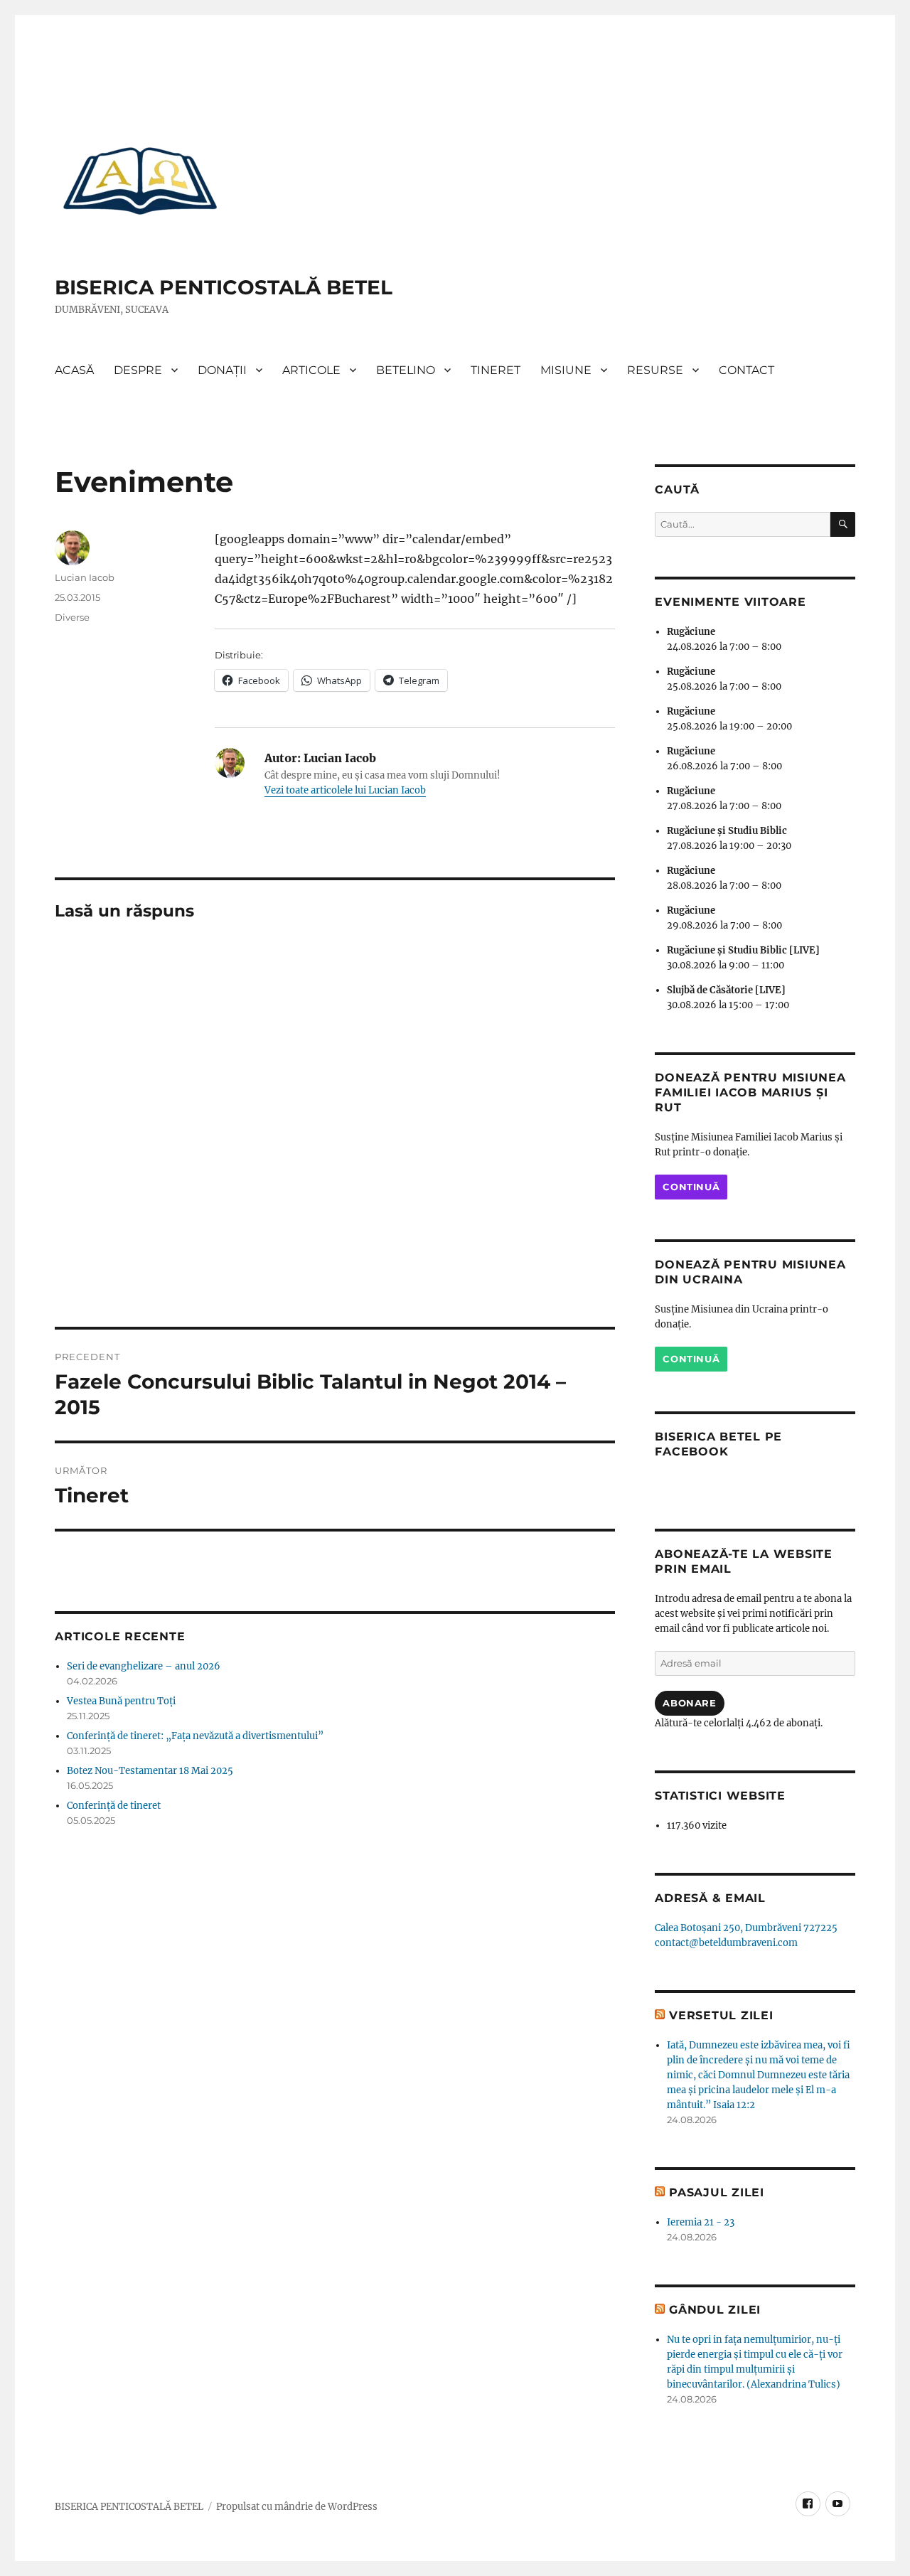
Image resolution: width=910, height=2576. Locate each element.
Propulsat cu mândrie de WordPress (297, 2507)
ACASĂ (74, 370)
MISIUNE (566, 370)
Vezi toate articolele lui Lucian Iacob (345, 790)
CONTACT (746, 370)
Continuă (691, 1187)
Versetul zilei (721, 2015)
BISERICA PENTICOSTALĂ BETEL (224, 287)
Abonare (689, 1703)
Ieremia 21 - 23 (701, 2222)
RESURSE (655, 370)
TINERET (496, 370)
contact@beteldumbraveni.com (726, 1943)
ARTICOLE (311, 370)
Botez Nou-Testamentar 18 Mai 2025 (150, 1771)
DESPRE (138, 370)
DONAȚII (222, 370)
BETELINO (406, 370)
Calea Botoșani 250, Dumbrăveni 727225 (746, 1928)
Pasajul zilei (717, 2192)
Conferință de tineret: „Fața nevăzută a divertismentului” (195, 1736)
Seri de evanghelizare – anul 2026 (144, 1666)
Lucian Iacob (85, 577)
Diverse (72, 617)
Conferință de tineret (114, 1806)
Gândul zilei (715, 2310)
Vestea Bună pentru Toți (121, 1701)
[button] (140, 180)
